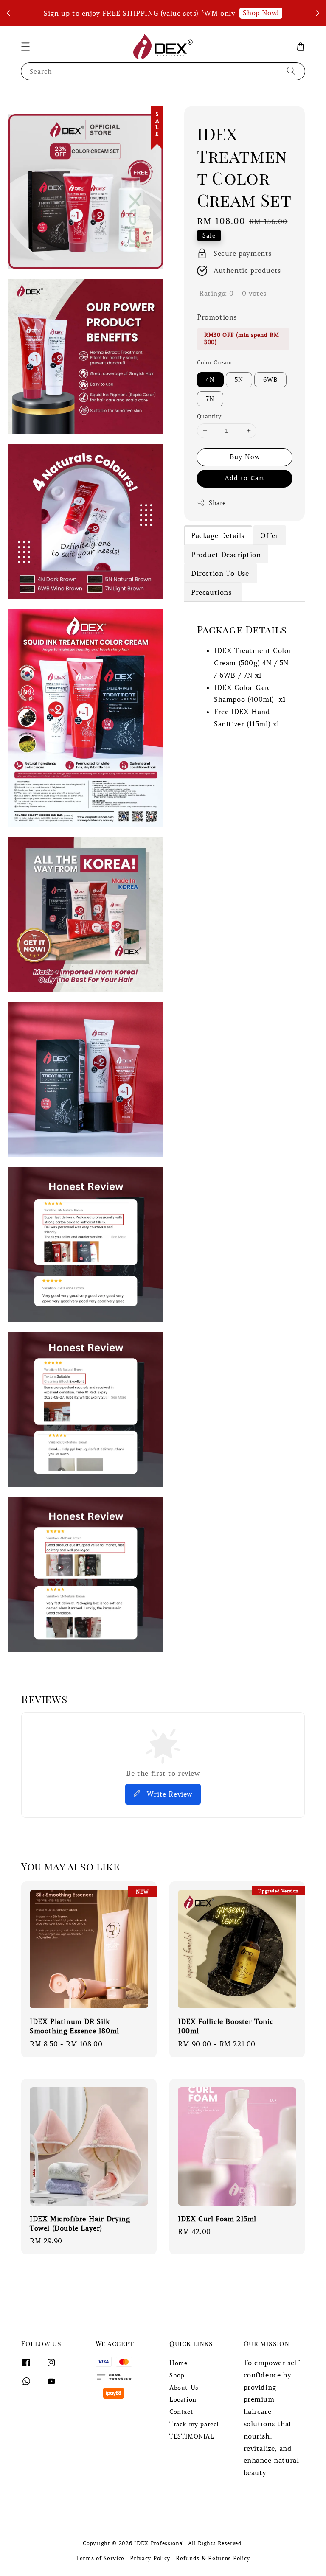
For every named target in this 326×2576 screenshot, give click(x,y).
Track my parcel (194, 2424)
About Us (184, 2388)
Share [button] (217, 503)
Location (183, 2399)
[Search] (291, 71)
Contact (181, 2412)
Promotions (217, 317)
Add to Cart (245, 478)
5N (239, 380)
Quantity (209, 416)
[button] (25, 47)
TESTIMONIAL (192, 2436)
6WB (270, 380)
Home (178, 2363)
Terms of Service (100, 2558)
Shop (177, 2375)
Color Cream (214, 363)
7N (210, 399)
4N (210, 380)
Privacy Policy (150, 2558)
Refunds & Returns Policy (213, 2558)
